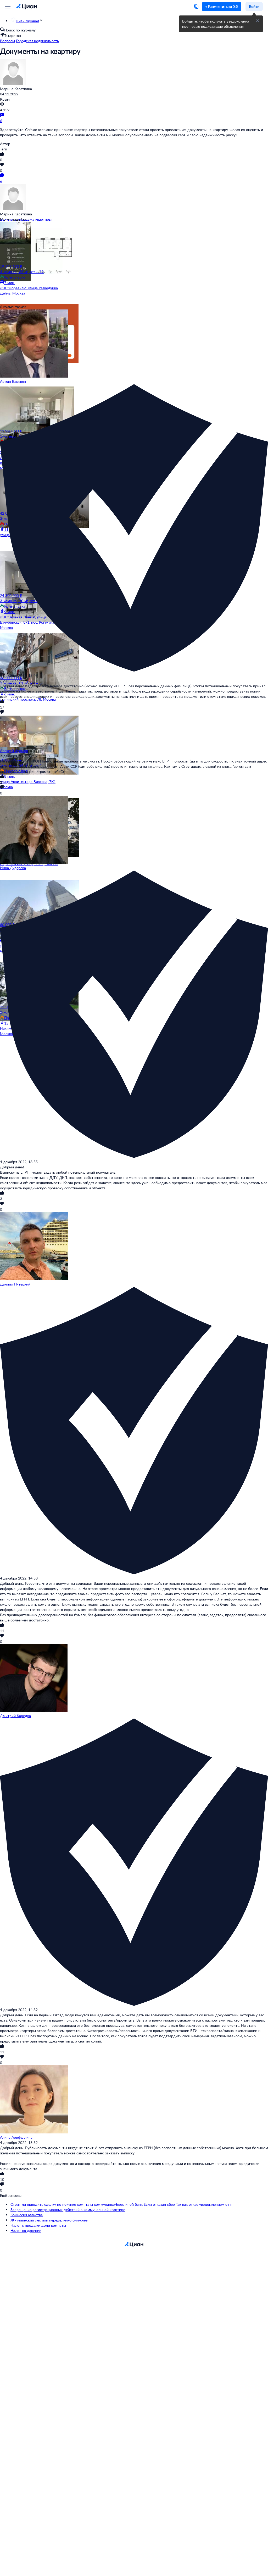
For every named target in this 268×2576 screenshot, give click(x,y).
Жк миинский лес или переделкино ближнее (49, 2220)
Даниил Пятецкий (15, 1284)
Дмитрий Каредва (15, 1716)
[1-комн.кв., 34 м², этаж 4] (31, 737)
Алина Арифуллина (16, 2137)
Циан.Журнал (27, 21)
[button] (258, 21)
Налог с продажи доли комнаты (38, 2225)
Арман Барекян (13, 381)
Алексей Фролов (14, 751)
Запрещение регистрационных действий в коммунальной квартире (68, 2210)
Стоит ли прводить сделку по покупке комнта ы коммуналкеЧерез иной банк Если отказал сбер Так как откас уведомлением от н (121, 2204)
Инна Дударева (13, 868)
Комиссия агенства (27, 2215)
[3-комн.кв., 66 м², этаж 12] (31, 243)
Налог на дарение (26, 2231)
